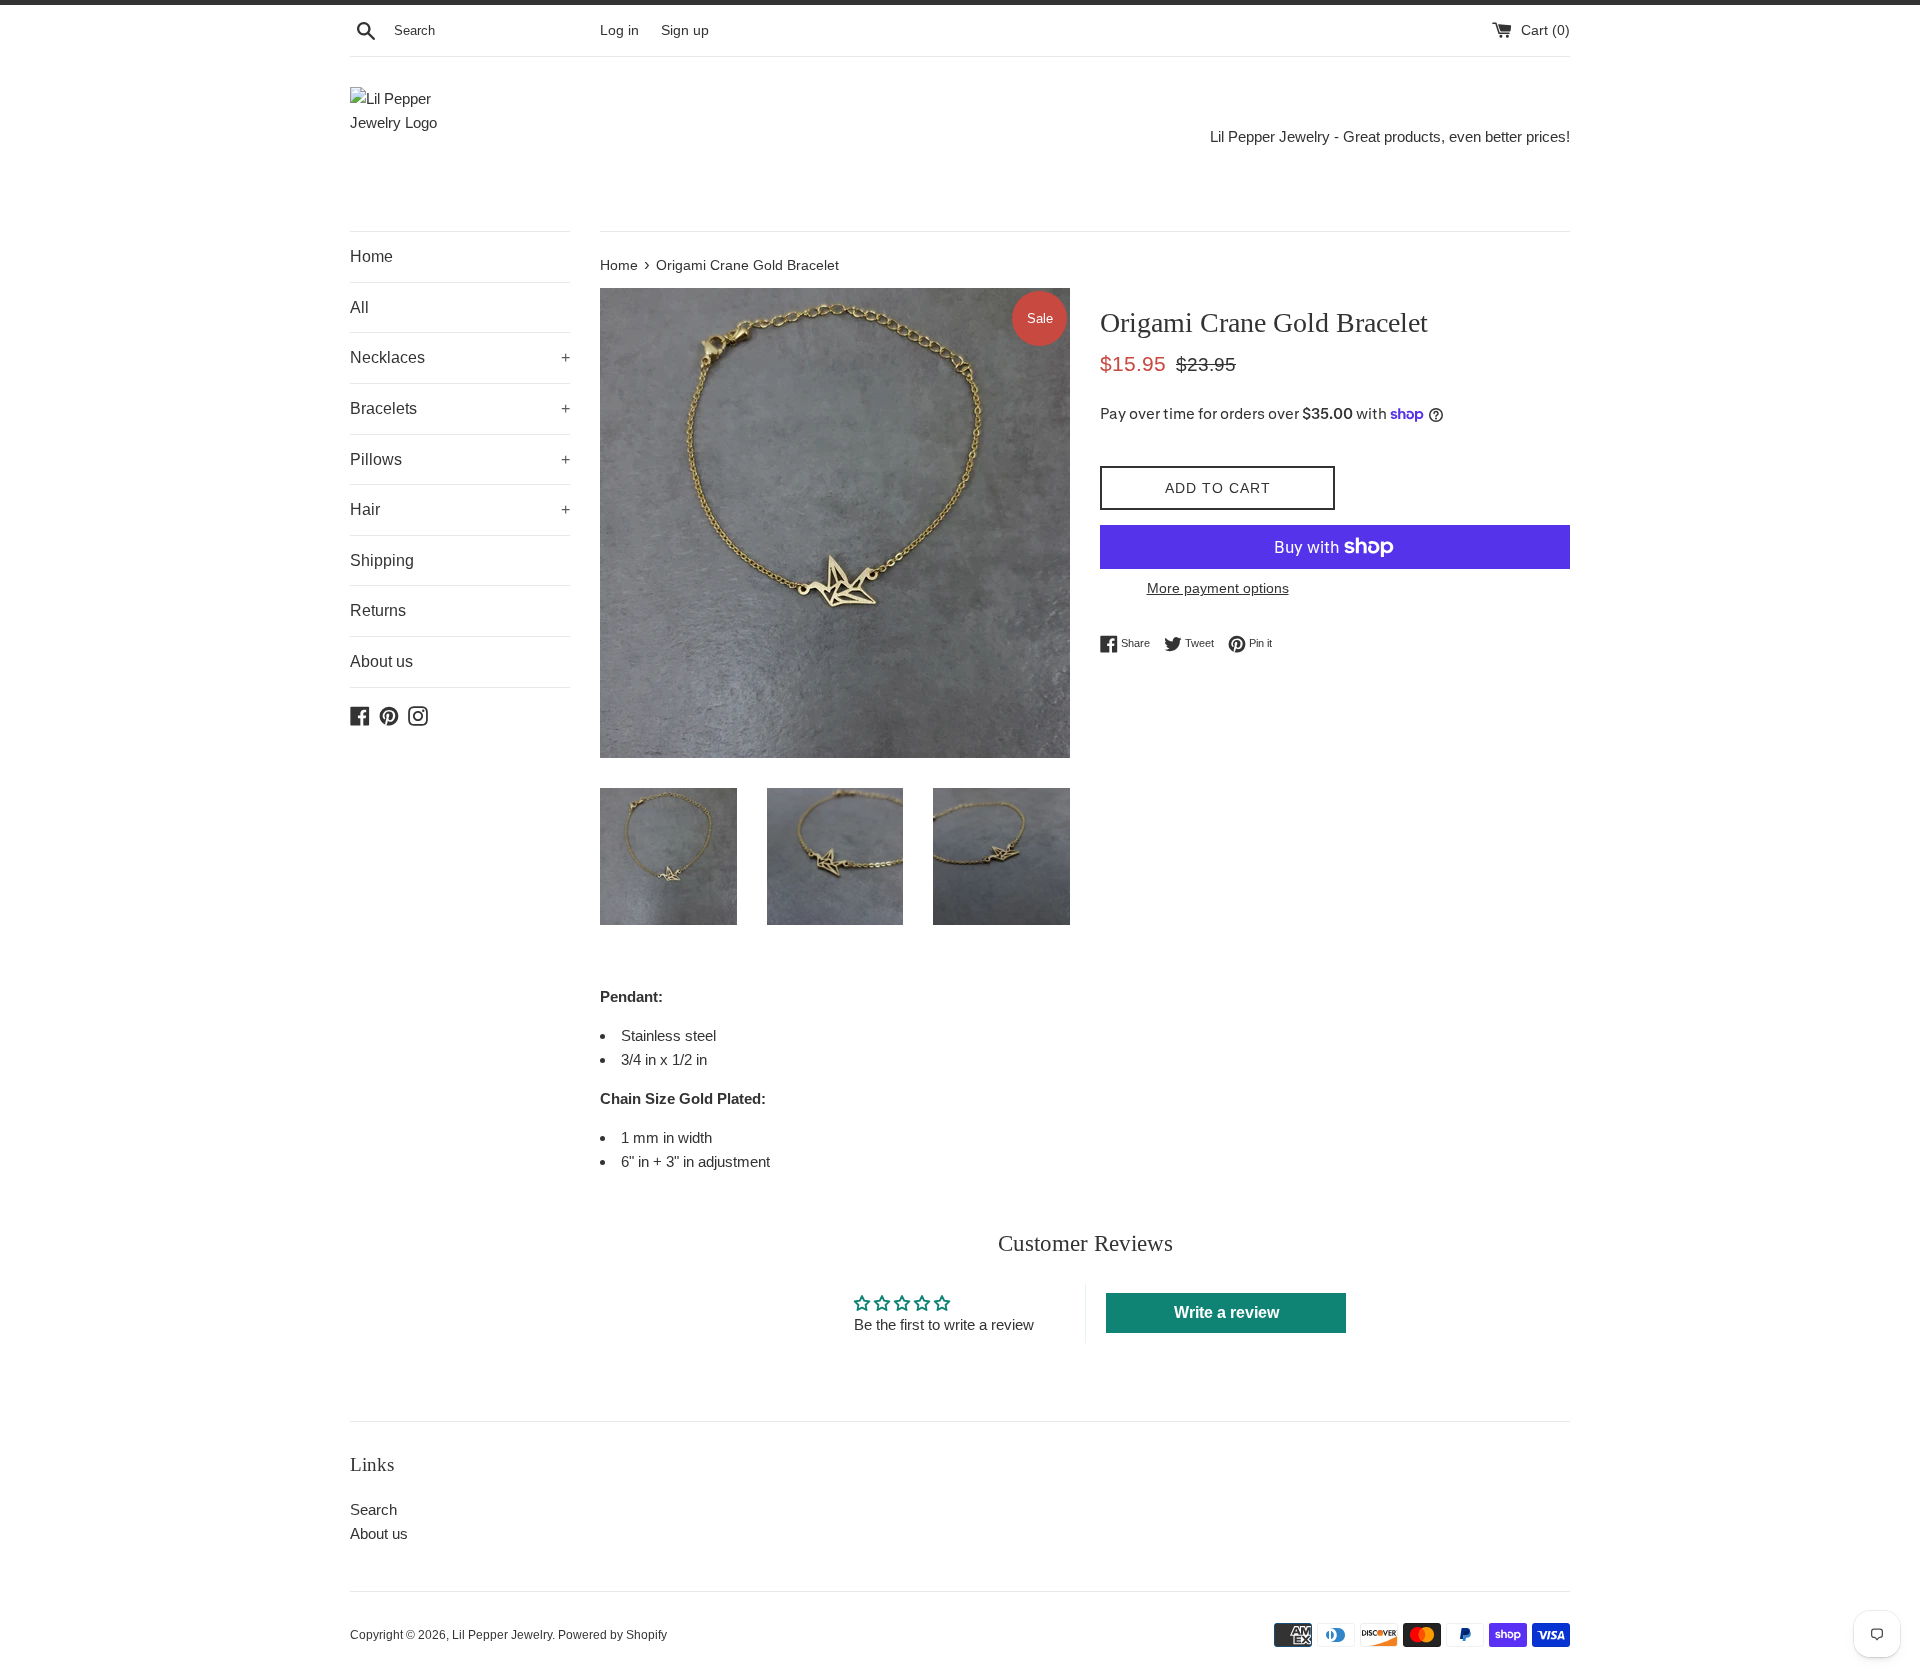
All (359, 307)
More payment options (1218, 588)
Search (373, 1509)
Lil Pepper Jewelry (502, 1635)
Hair (460, 509)
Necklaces (460, 357)
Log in (619, 30)
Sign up (685, 30)
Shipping (382, 560)
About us (381, 661)
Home (371, 256)
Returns (378, 610)
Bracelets (460, 408)
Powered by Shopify (612, 1635)
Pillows (460, 459)
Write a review (1226, 1312)
